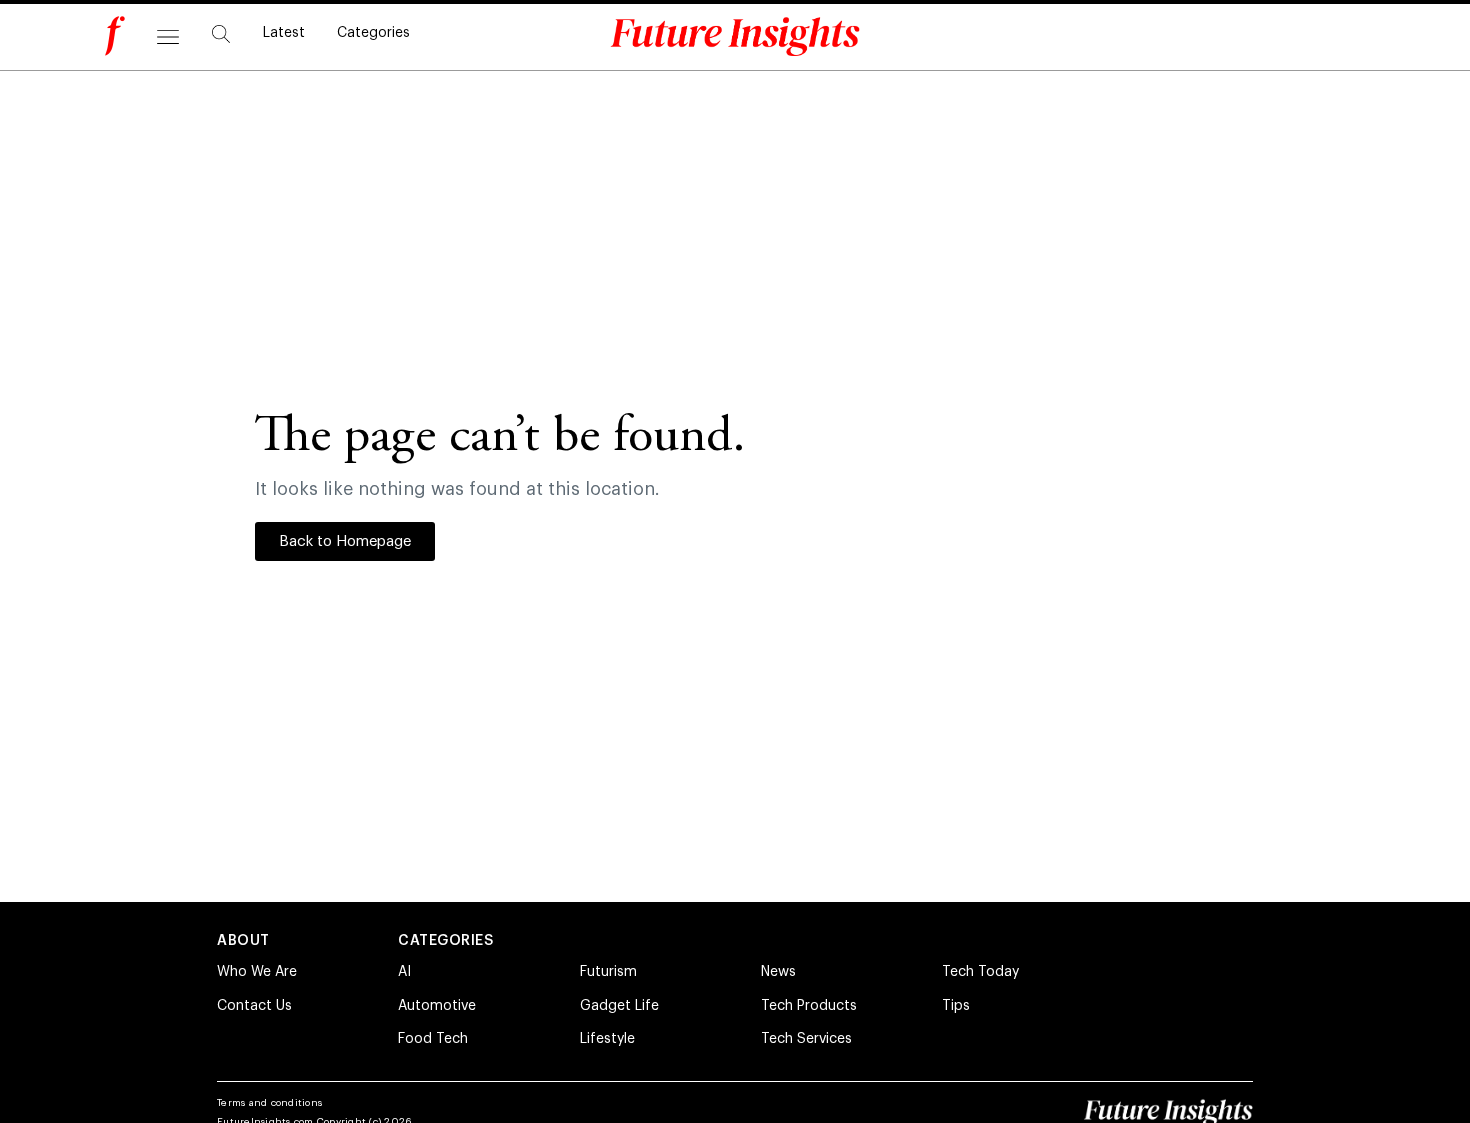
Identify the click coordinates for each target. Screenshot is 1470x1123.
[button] (221, 34)
